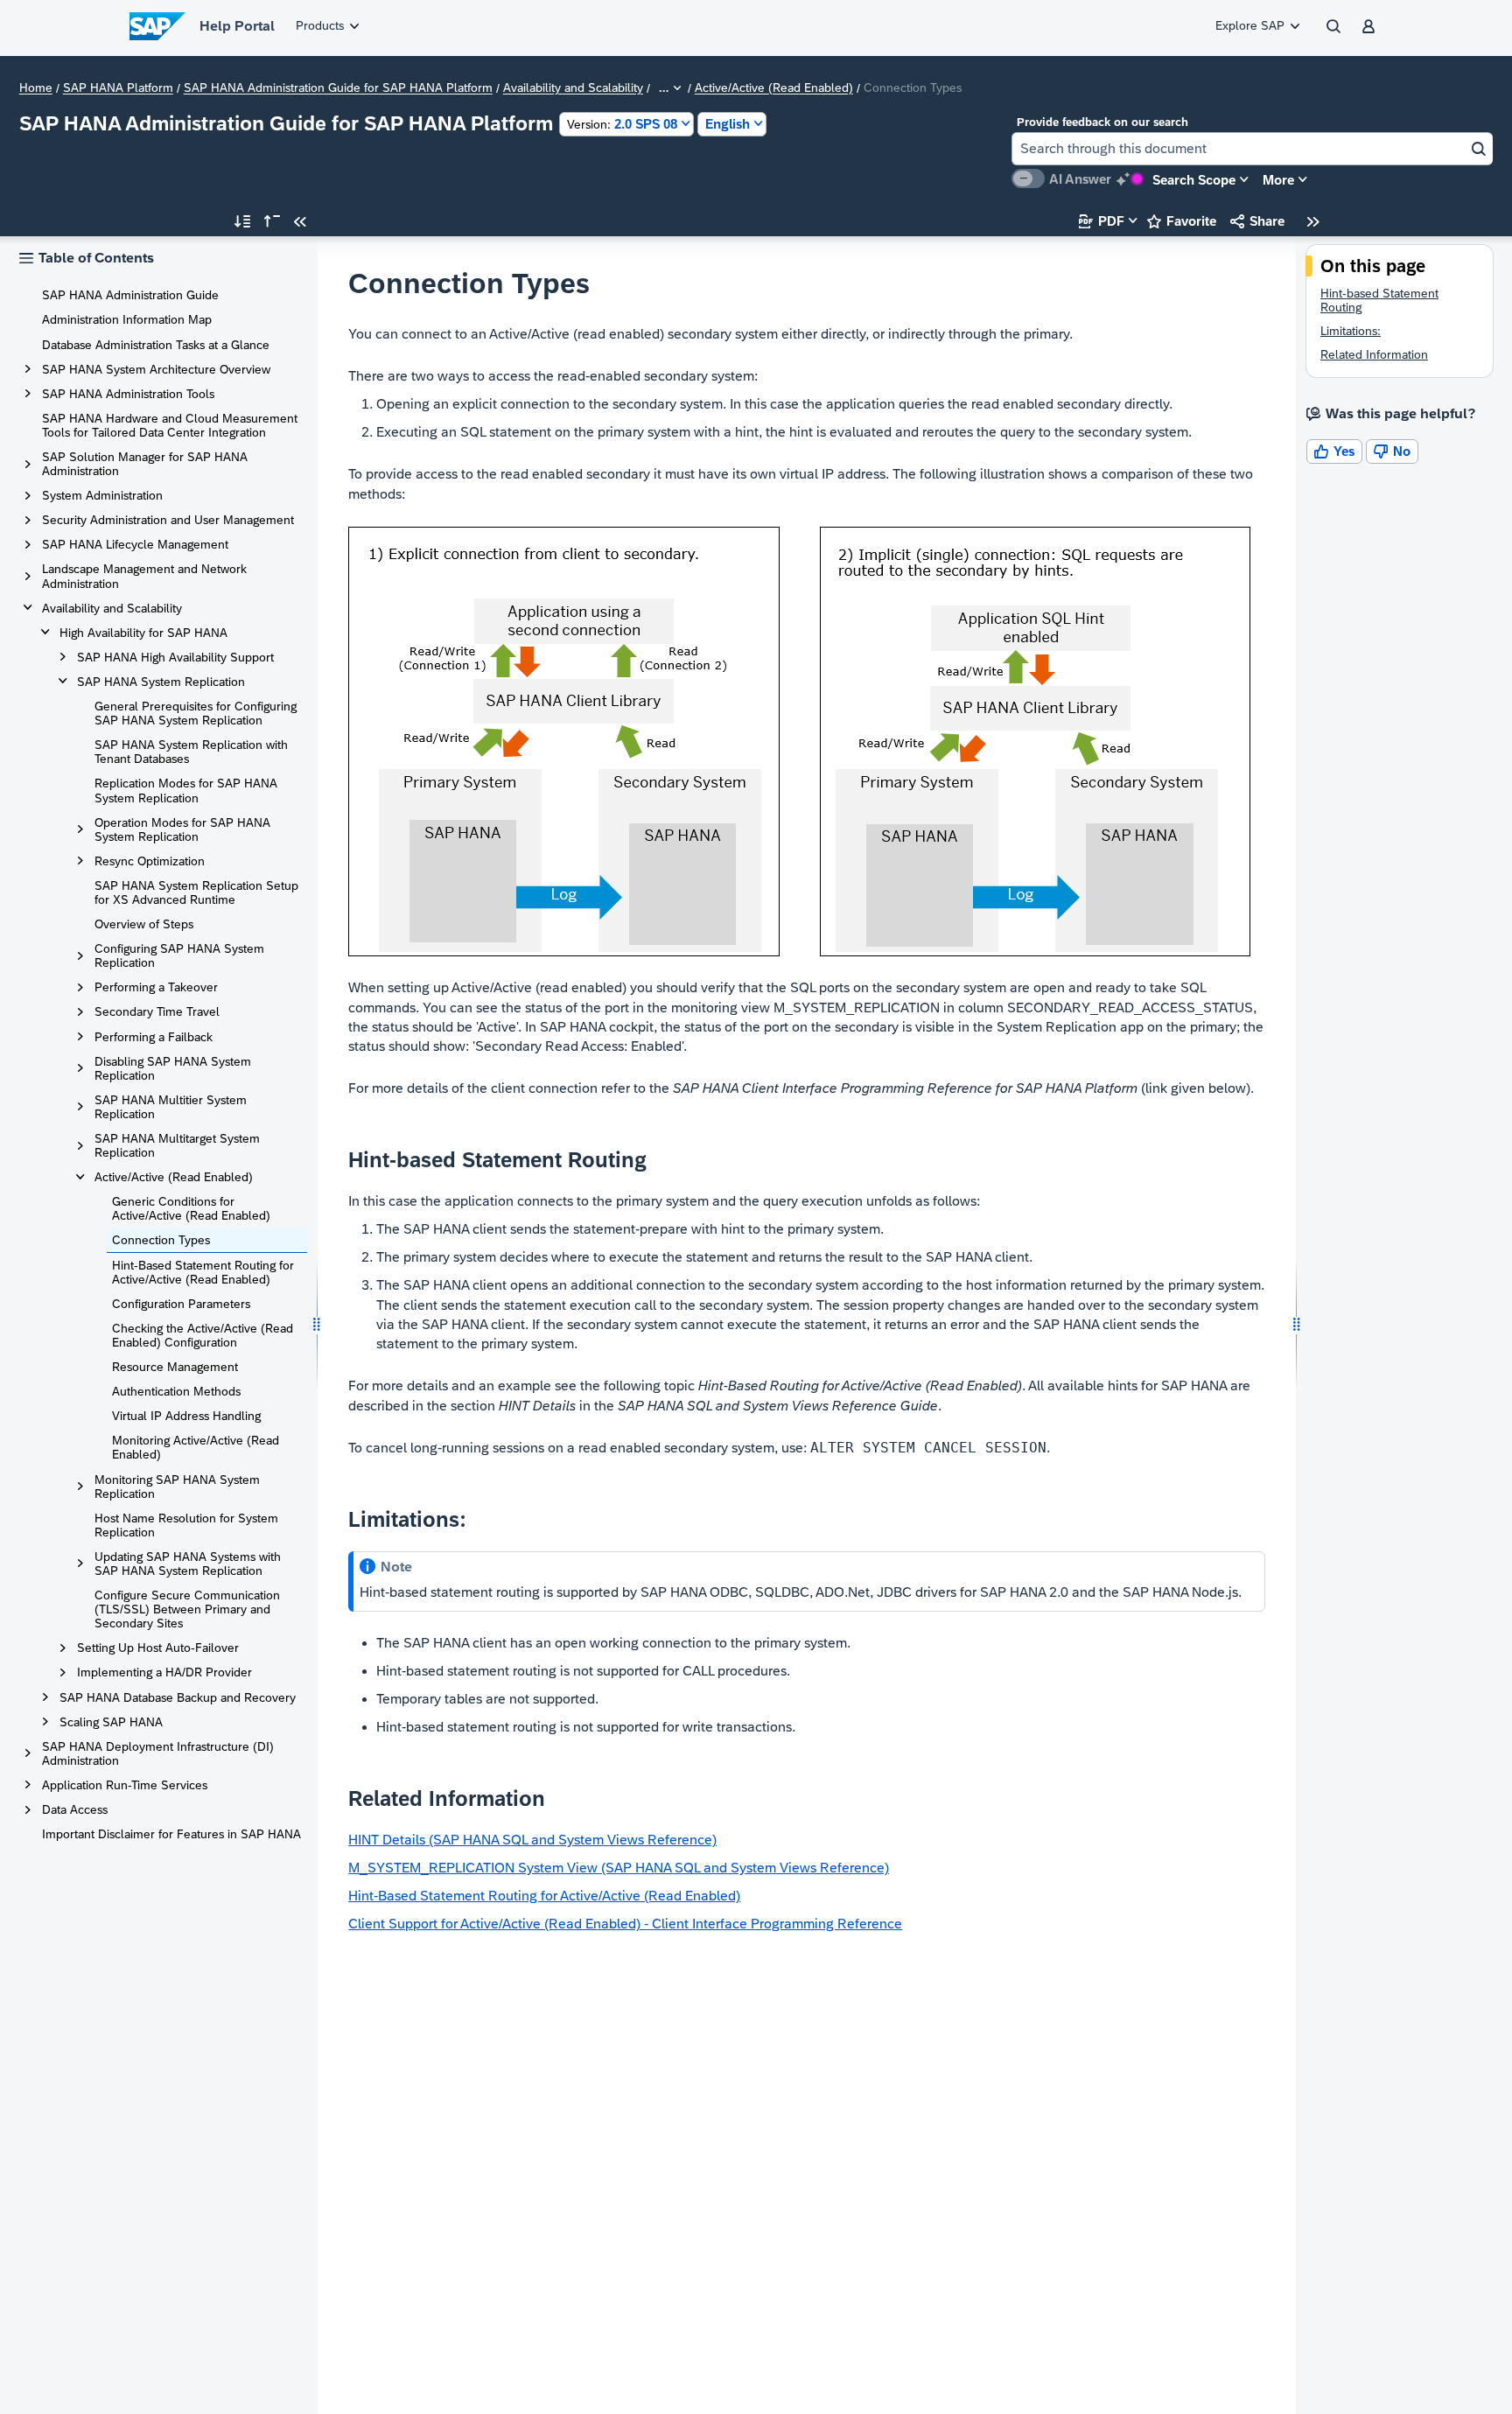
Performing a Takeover (156, 987)
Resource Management (175, 1367)
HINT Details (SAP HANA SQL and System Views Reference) (532, 1840)
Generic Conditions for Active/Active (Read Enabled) (191, 1208)
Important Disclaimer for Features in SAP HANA (171, 1834)
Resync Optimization (150, 861)
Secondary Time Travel (157, 1011)
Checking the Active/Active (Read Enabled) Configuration (203, 1335)
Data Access (75, 1809)
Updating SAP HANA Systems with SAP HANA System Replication (188, 1564)
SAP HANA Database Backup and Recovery (178, 1697)
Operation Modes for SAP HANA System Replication (182, 829)
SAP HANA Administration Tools (128, 394)
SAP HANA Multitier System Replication (171, 1107)
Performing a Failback (154, 1037)
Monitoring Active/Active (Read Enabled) (196, 1447)
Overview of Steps (144, 924)
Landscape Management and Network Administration (144, 576)
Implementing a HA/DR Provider (164, 1672)
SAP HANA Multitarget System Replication (177, 1145)
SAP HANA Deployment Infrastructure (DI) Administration (158, 1753)
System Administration (102, 495)
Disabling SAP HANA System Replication (173, 1068)
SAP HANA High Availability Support (175, 657)
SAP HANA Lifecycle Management (135, 544)
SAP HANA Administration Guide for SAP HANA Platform (338, 88)
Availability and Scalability (573, 88)
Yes (1334, 451)
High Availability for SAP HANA (143, 633)
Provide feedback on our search (1102, 122)
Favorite (1182, 221)
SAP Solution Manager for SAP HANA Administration (145, 464)
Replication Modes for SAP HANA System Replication (186, 790)
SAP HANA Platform (118, 88)
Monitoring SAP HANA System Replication (177, 1487)
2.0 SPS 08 (622, 124)
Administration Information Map (127, 319)
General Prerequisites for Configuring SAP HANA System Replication (196, 713)
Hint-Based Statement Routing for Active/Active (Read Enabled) (203, 1272)
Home (36, 88)
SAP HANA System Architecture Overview (156, 369)
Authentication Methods (176, 1391)
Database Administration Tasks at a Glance (156, 345)
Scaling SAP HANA (111, 1722)
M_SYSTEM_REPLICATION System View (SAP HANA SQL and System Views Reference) (619, 1868)
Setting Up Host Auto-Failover (158, 1648)
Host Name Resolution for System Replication (186, 1525)
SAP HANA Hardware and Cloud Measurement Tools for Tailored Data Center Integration (170, 425)
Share (1257, 221)
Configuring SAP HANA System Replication (179, 955)
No (1392, 451)
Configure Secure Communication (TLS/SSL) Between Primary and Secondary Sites (187, 1609)
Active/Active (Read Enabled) (774, 88)
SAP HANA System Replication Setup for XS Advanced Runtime (196, 892)
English (728, 124)
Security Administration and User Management (168, 520)
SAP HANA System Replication (161, 682)
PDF (1102, 221)
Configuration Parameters (181, 1304)
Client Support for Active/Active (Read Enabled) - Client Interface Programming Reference (625, 1924)
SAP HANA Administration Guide (130, 295)
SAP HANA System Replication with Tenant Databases (191, 752)
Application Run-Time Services (125, 1785)
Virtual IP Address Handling (186, 1416)
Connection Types (161, 1240)
